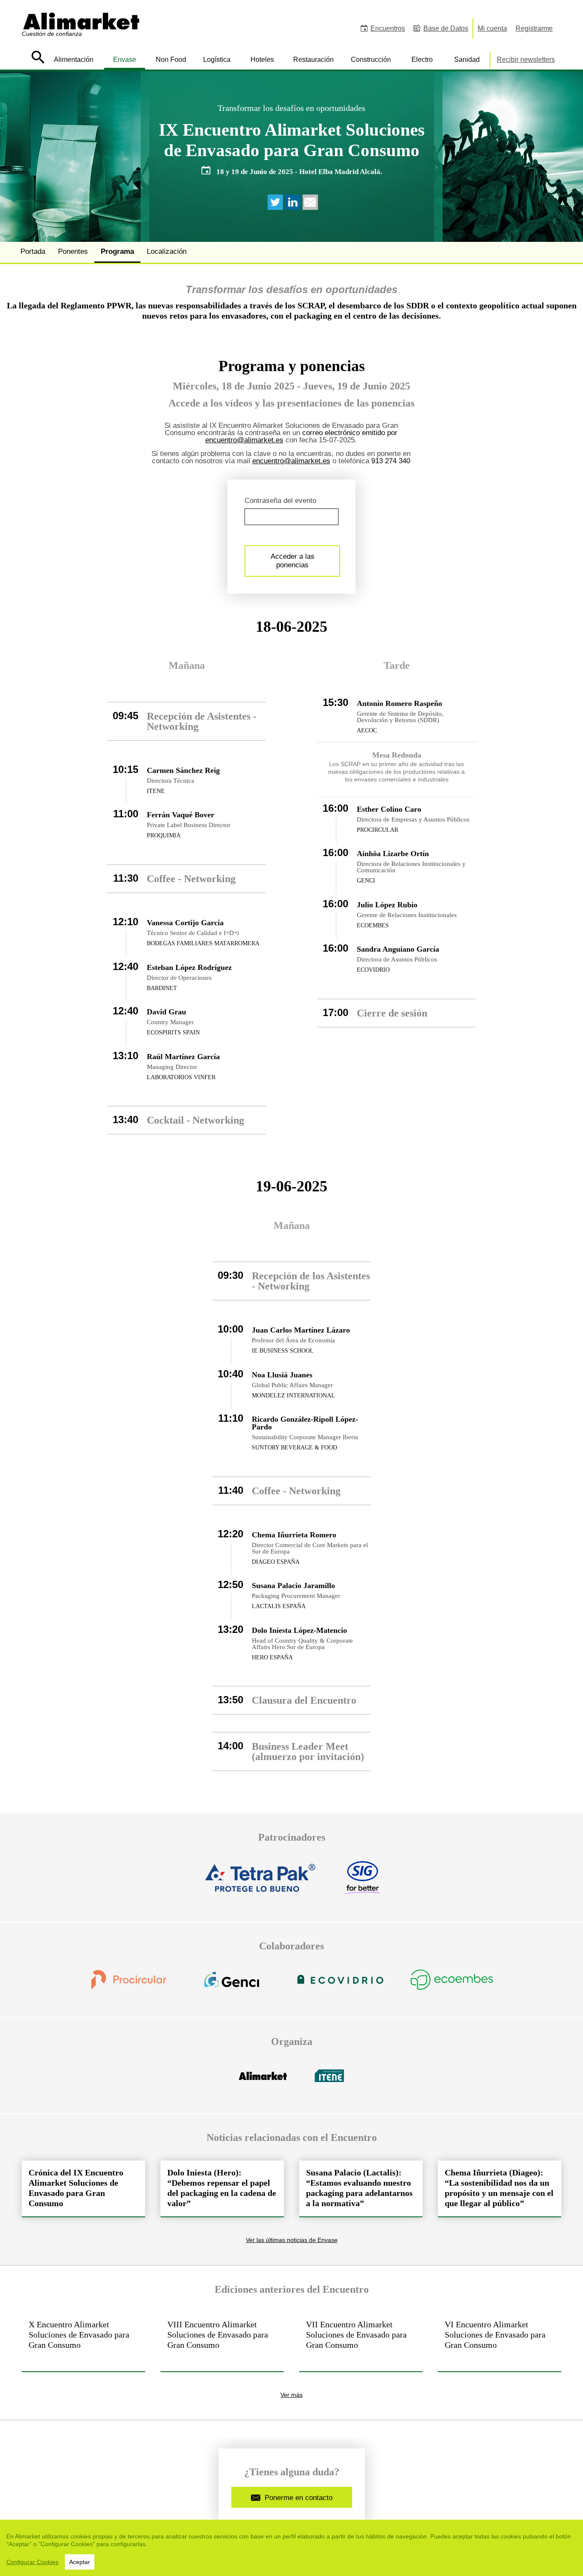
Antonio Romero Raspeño (399, 703)
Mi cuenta (492, 28)
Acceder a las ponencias (293, 561)
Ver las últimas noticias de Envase (292, 2240)
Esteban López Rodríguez (189, 967)
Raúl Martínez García (183, 1057)
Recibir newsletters (526, 60)
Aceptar (80, 2562)
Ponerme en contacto (299, 2498)
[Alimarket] (263, 2081)
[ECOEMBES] (452, 1985)
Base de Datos (446, 28)
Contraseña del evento (280, 501)
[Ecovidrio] (340, 1985)
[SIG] (362, 1883)
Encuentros (388, 28)
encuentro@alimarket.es (244, 440)
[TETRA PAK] (261, 1883)
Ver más (291, 2395)
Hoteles (262, 60)
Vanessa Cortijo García (185, 923)
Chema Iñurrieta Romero (294, 1535)
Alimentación (74, 60)
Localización (167, 251)
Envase (125, 60)
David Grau (166, 1012)
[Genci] (232, 1985)
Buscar (38, 57)
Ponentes (73, 251)
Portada (33, 251)
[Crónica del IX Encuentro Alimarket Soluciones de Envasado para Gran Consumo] (83, 2188)
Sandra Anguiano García (398, 949)
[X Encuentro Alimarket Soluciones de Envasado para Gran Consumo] (83, 2342)
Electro (422, 60)
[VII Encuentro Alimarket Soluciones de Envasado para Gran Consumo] (361, 2342)
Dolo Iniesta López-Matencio (299, 1630)
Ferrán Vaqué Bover (181, 815)
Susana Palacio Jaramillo (293, 1586)
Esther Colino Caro (389, 809)
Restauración (313, 60)
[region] (291, 2548)
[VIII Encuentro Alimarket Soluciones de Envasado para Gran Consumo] (222, 2342)
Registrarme (534, 28)
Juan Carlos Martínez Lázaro (301, 1330)
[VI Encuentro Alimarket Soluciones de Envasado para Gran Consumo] (500, 2342)
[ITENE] (329, 2081)
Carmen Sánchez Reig (183, 770)
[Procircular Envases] (128, 1985)
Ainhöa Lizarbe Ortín (393, 854)
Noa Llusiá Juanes (282, 1375)
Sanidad (467, 60)
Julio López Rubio (387, 905)
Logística (217, 60)
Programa (117, 251)
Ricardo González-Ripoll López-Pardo (305, 1423)
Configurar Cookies (32, 2562)
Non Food (171, 60)
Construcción (371, 60)
